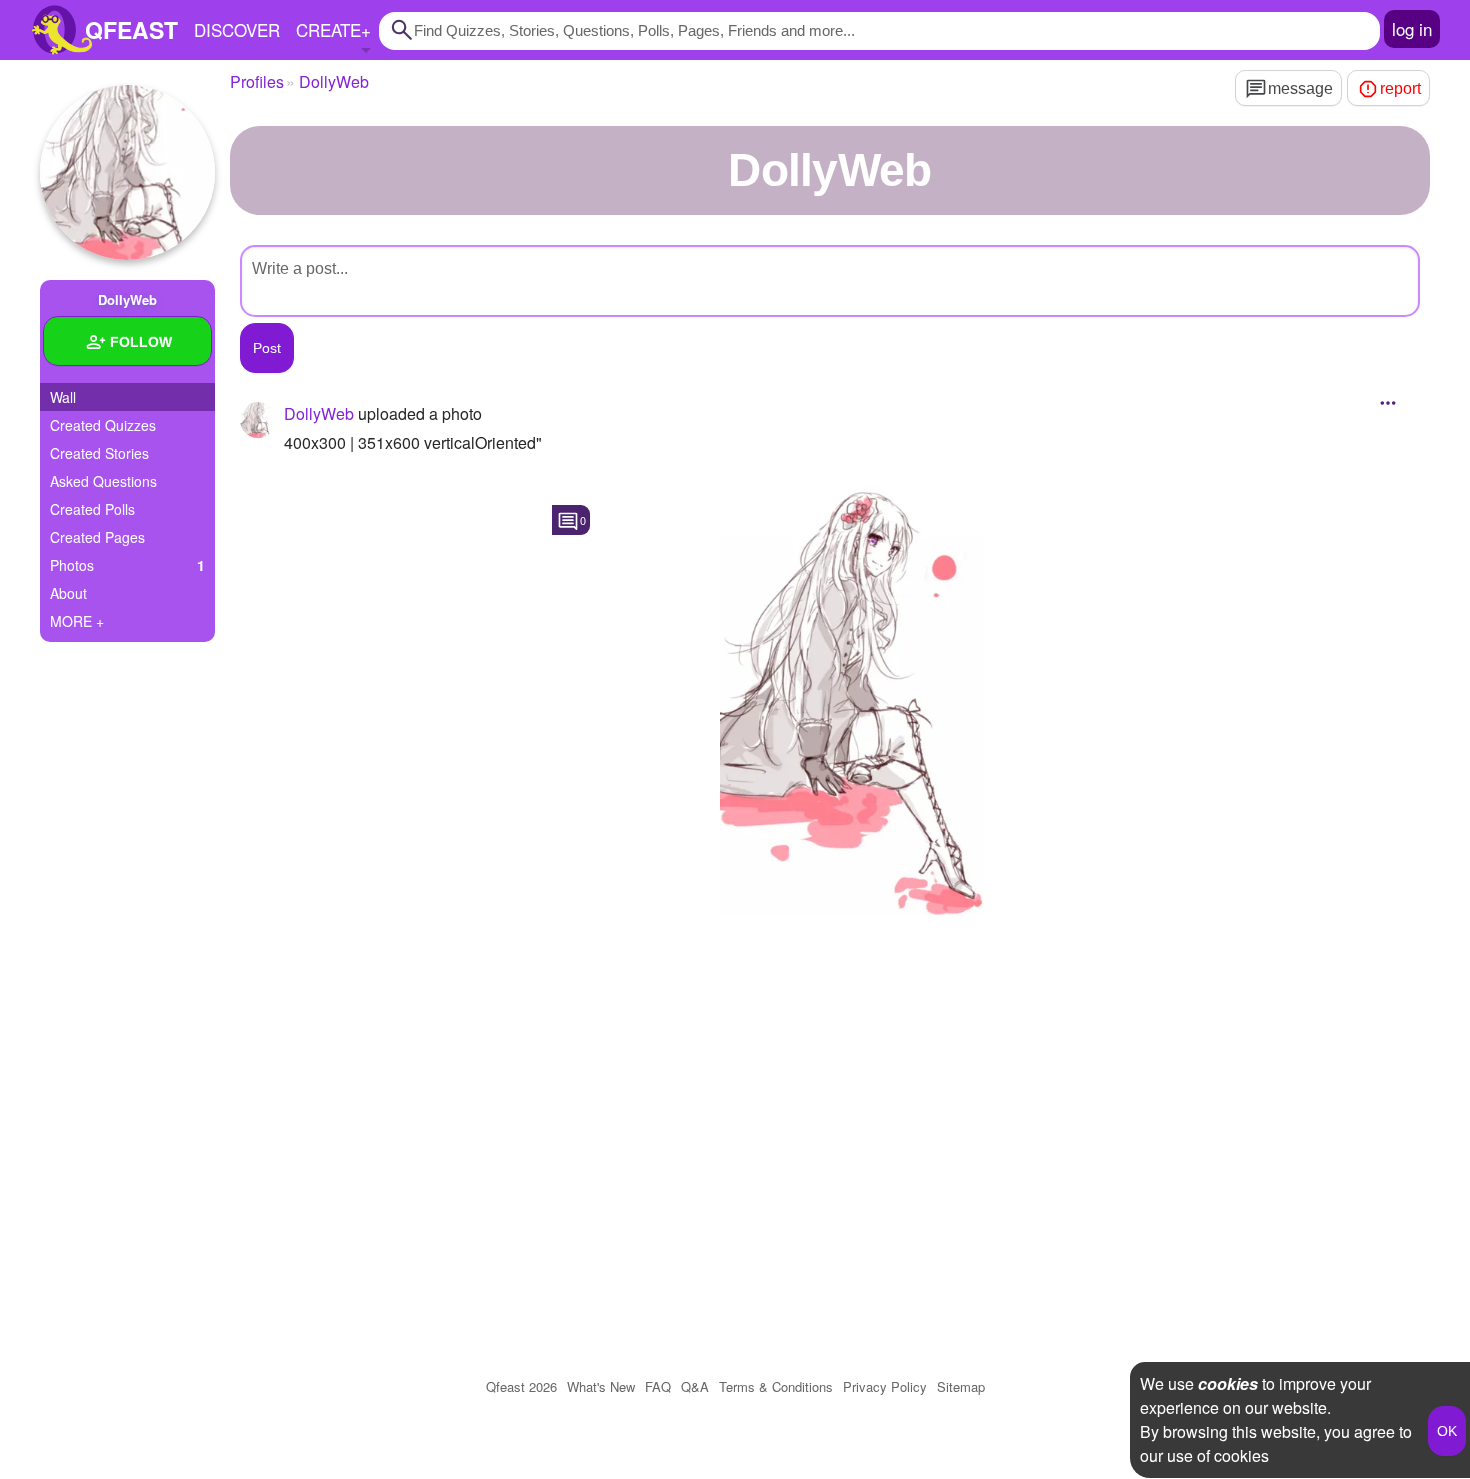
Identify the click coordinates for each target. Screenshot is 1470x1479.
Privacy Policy (885, 1386)
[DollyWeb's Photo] (852, 690)
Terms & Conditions (776, 1386)
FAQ (658, 1386)
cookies (1228, 1383)
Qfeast (521, 1386)
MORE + (77, 621)
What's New (601, 1386)
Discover (237, 29)
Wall (63, 397)
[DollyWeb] (127, 172)
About (68, 593)
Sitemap (961, 1386)
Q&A (695, 1386)
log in (1412, 28)
